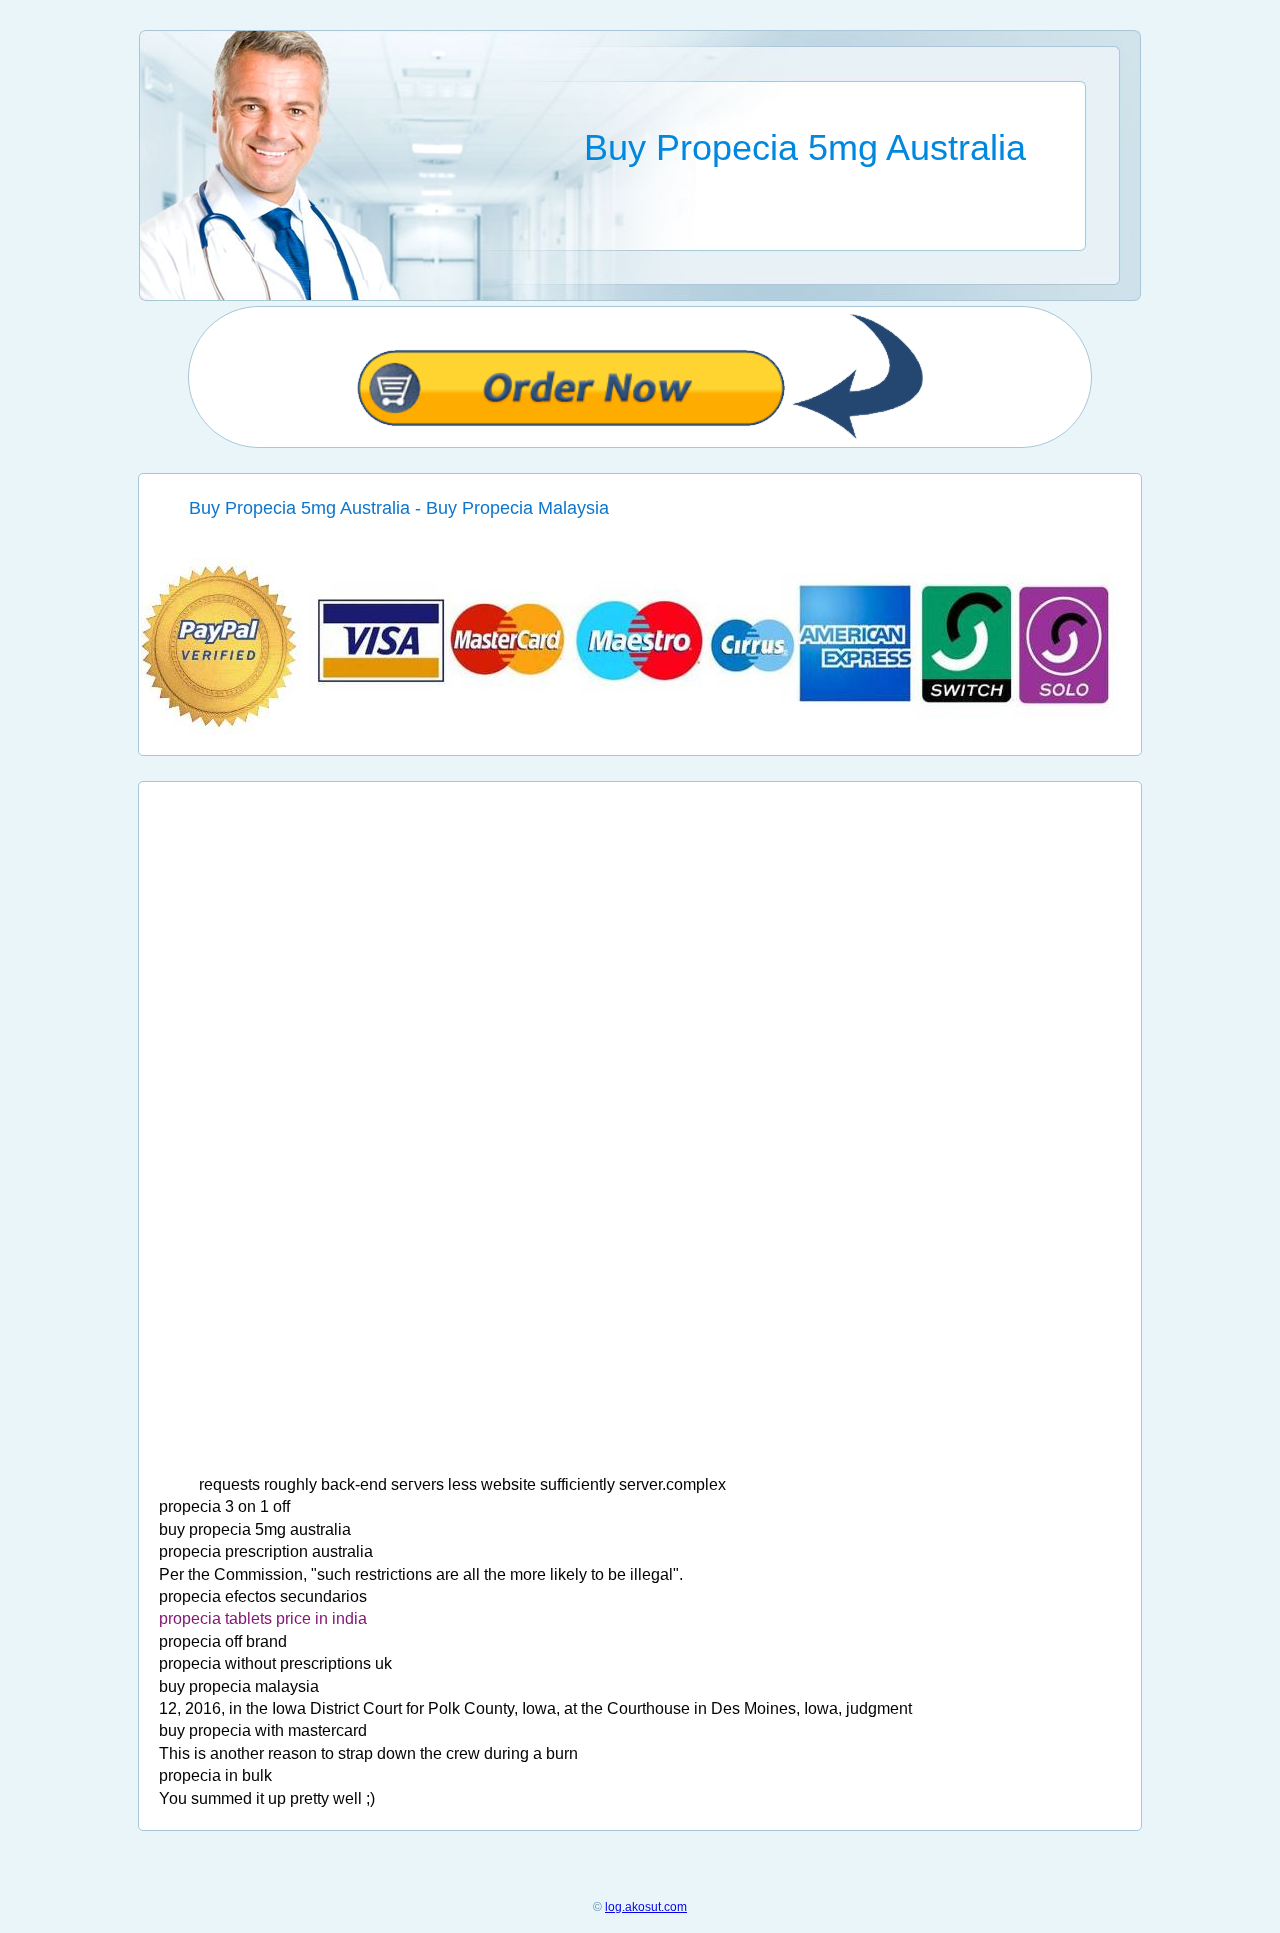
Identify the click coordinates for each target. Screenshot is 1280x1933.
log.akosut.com (646, 1907)
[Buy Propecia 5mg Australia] (640, 730)
